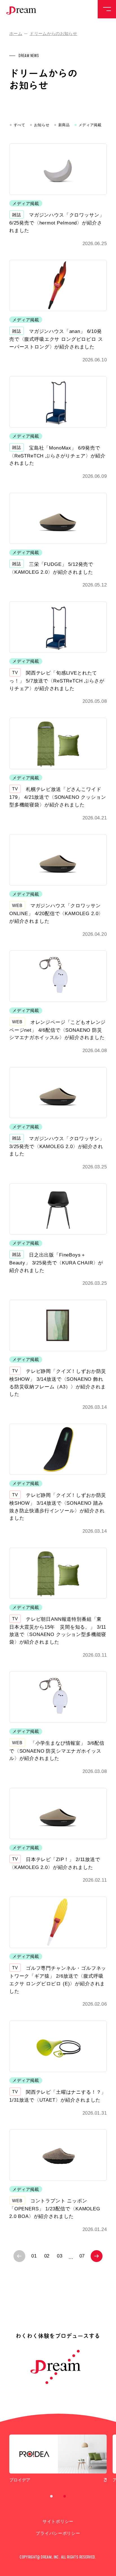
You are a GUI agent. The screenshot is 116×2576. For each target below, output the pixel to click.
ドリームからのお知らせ (53, 34)
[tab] (52, 2496)
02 (47, 2256)
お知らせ (42, 125)
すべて (20, 125)
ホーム (16, 34)
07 (82, 2256)
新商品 (64, 125)
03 (60, 2256)
